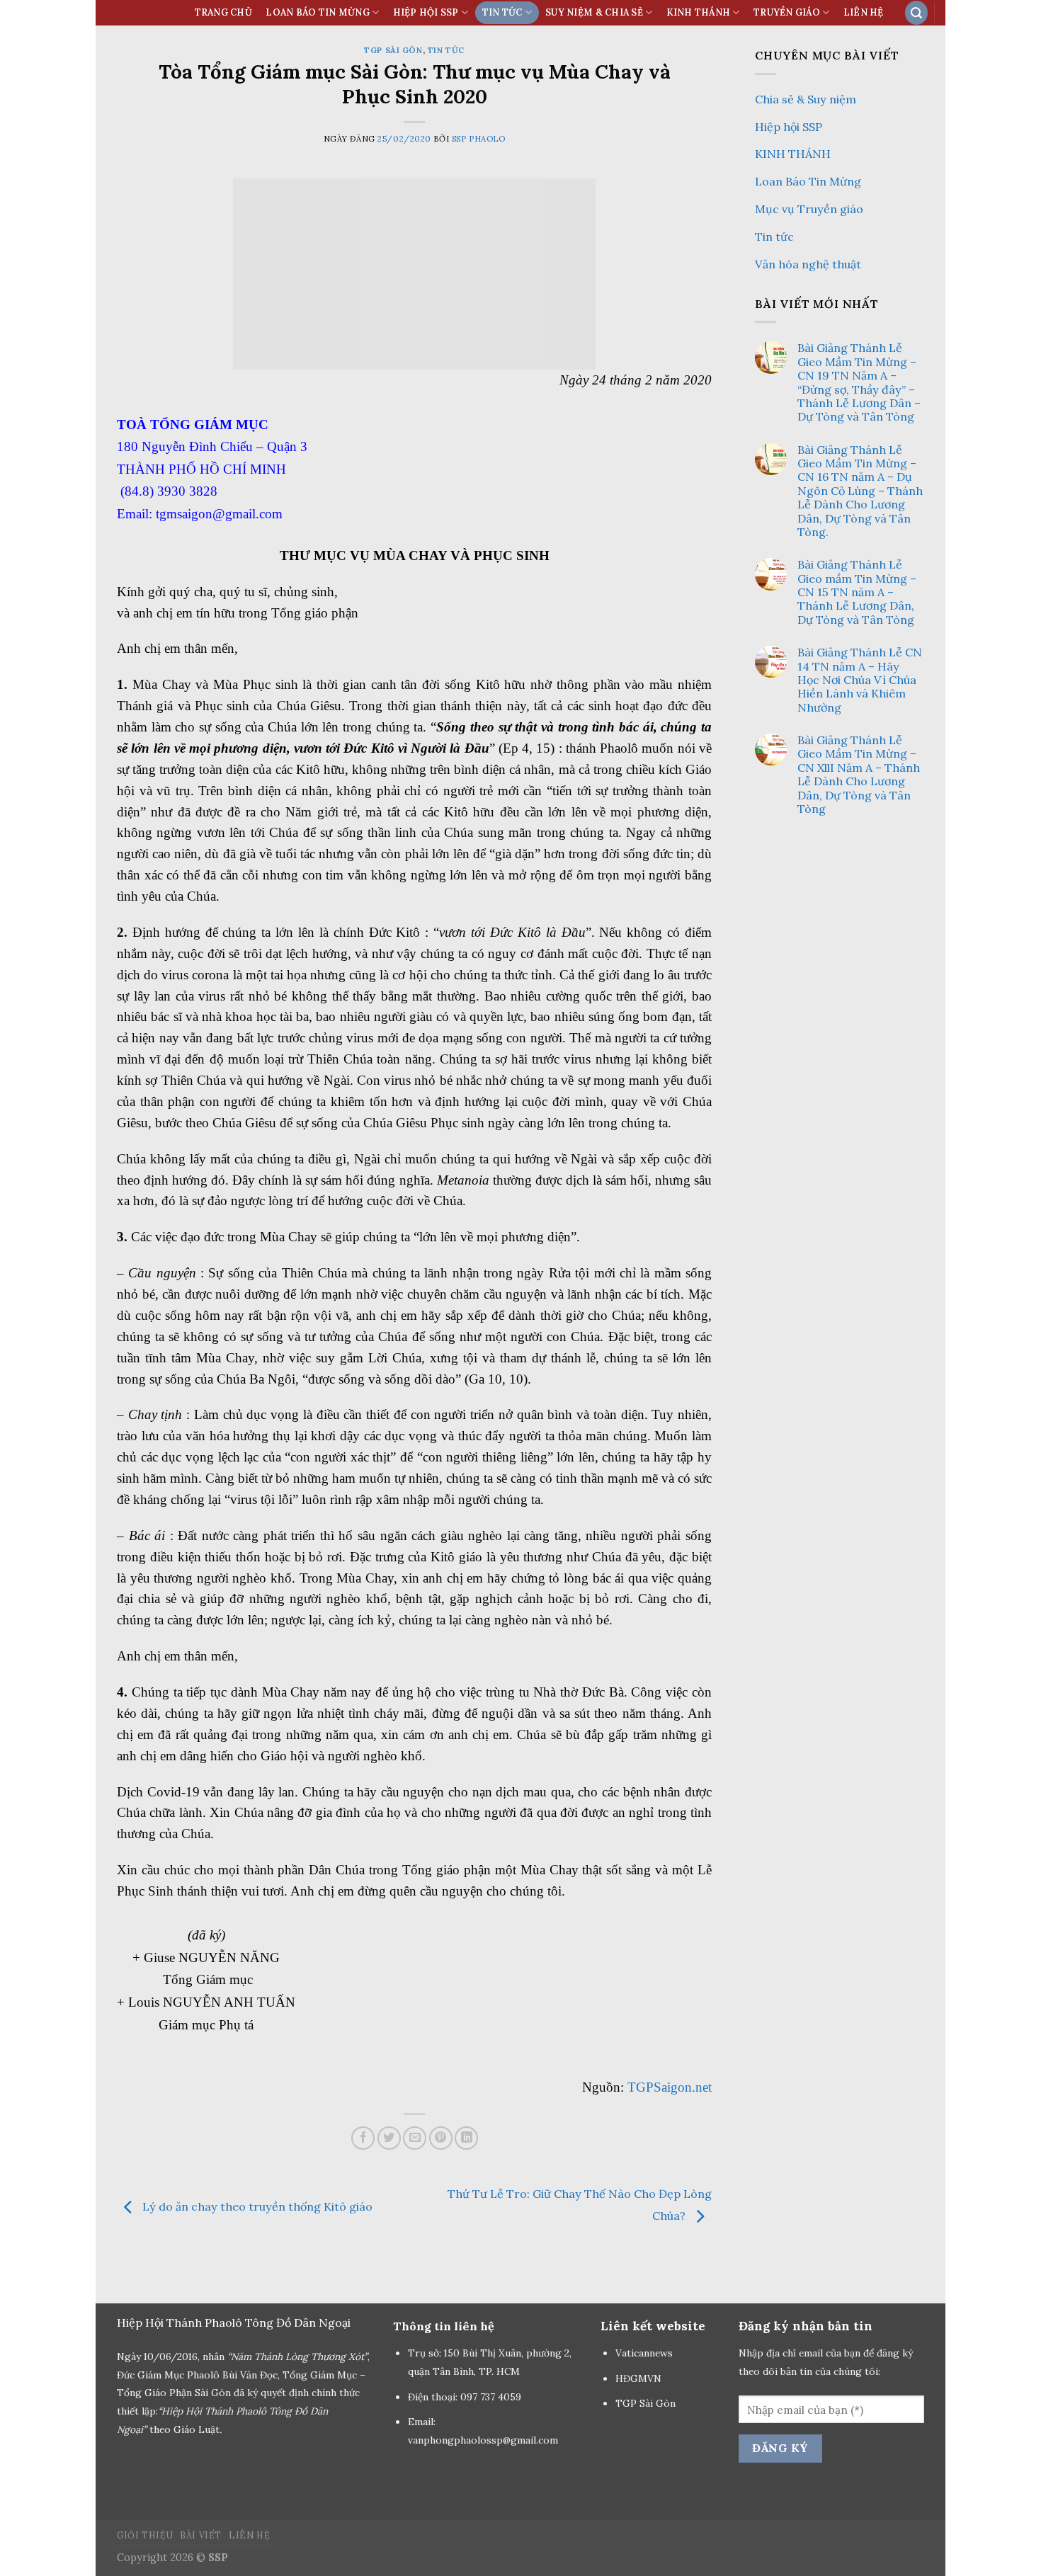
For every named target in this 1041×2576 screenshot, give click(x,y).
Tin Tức (502, 12)
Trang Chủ (223, 12)
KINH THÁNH (699, 12)
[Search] (916, 12)
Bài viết (201, 2535)
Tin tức (446, 50)
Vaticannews (644, 2353)
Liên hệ (864, 12)
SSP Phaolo (479, 139)
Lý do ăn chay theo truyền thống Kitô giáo (256, 2206)
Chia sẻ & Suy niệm (806, 99)
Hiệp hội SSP (789, 127)
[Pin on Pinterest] (441, 2138)
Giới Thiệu (145, 2535)
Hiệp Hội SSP (426, 12)
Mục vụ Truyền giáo (809, 209)
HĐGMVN (640, 2378)
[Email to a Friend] (415, 2138)
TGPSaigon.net (670, 2087)
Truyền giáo (787, 12)
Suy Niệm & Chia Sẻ (594, 12)
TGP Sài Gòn (393, 50)
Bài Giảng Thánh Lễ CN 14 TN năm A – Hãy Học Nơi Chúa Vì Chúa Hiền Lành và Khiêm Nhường (860, 680)
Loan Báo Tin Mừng (317, 12)
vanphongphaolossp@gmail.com (483, 2440)
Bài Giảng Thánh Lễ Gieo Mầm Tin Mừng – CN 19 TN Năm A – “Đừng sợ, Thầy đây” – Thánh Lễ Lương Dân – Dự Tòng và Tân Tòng (859, 382)
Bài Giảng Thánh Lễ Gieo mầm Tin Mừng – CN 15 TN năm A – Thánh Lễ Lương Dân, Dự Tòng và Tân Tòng (857, 592)
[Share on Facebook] (363, 2138)
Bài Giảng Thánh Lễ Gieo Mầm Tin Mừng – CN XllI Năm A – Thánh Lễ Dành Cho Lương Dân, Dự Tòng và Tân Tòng (859, 775)
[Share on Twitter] (389, 2138)
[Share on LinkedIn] (466, 2138)
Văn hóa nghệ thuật (808, 264)
